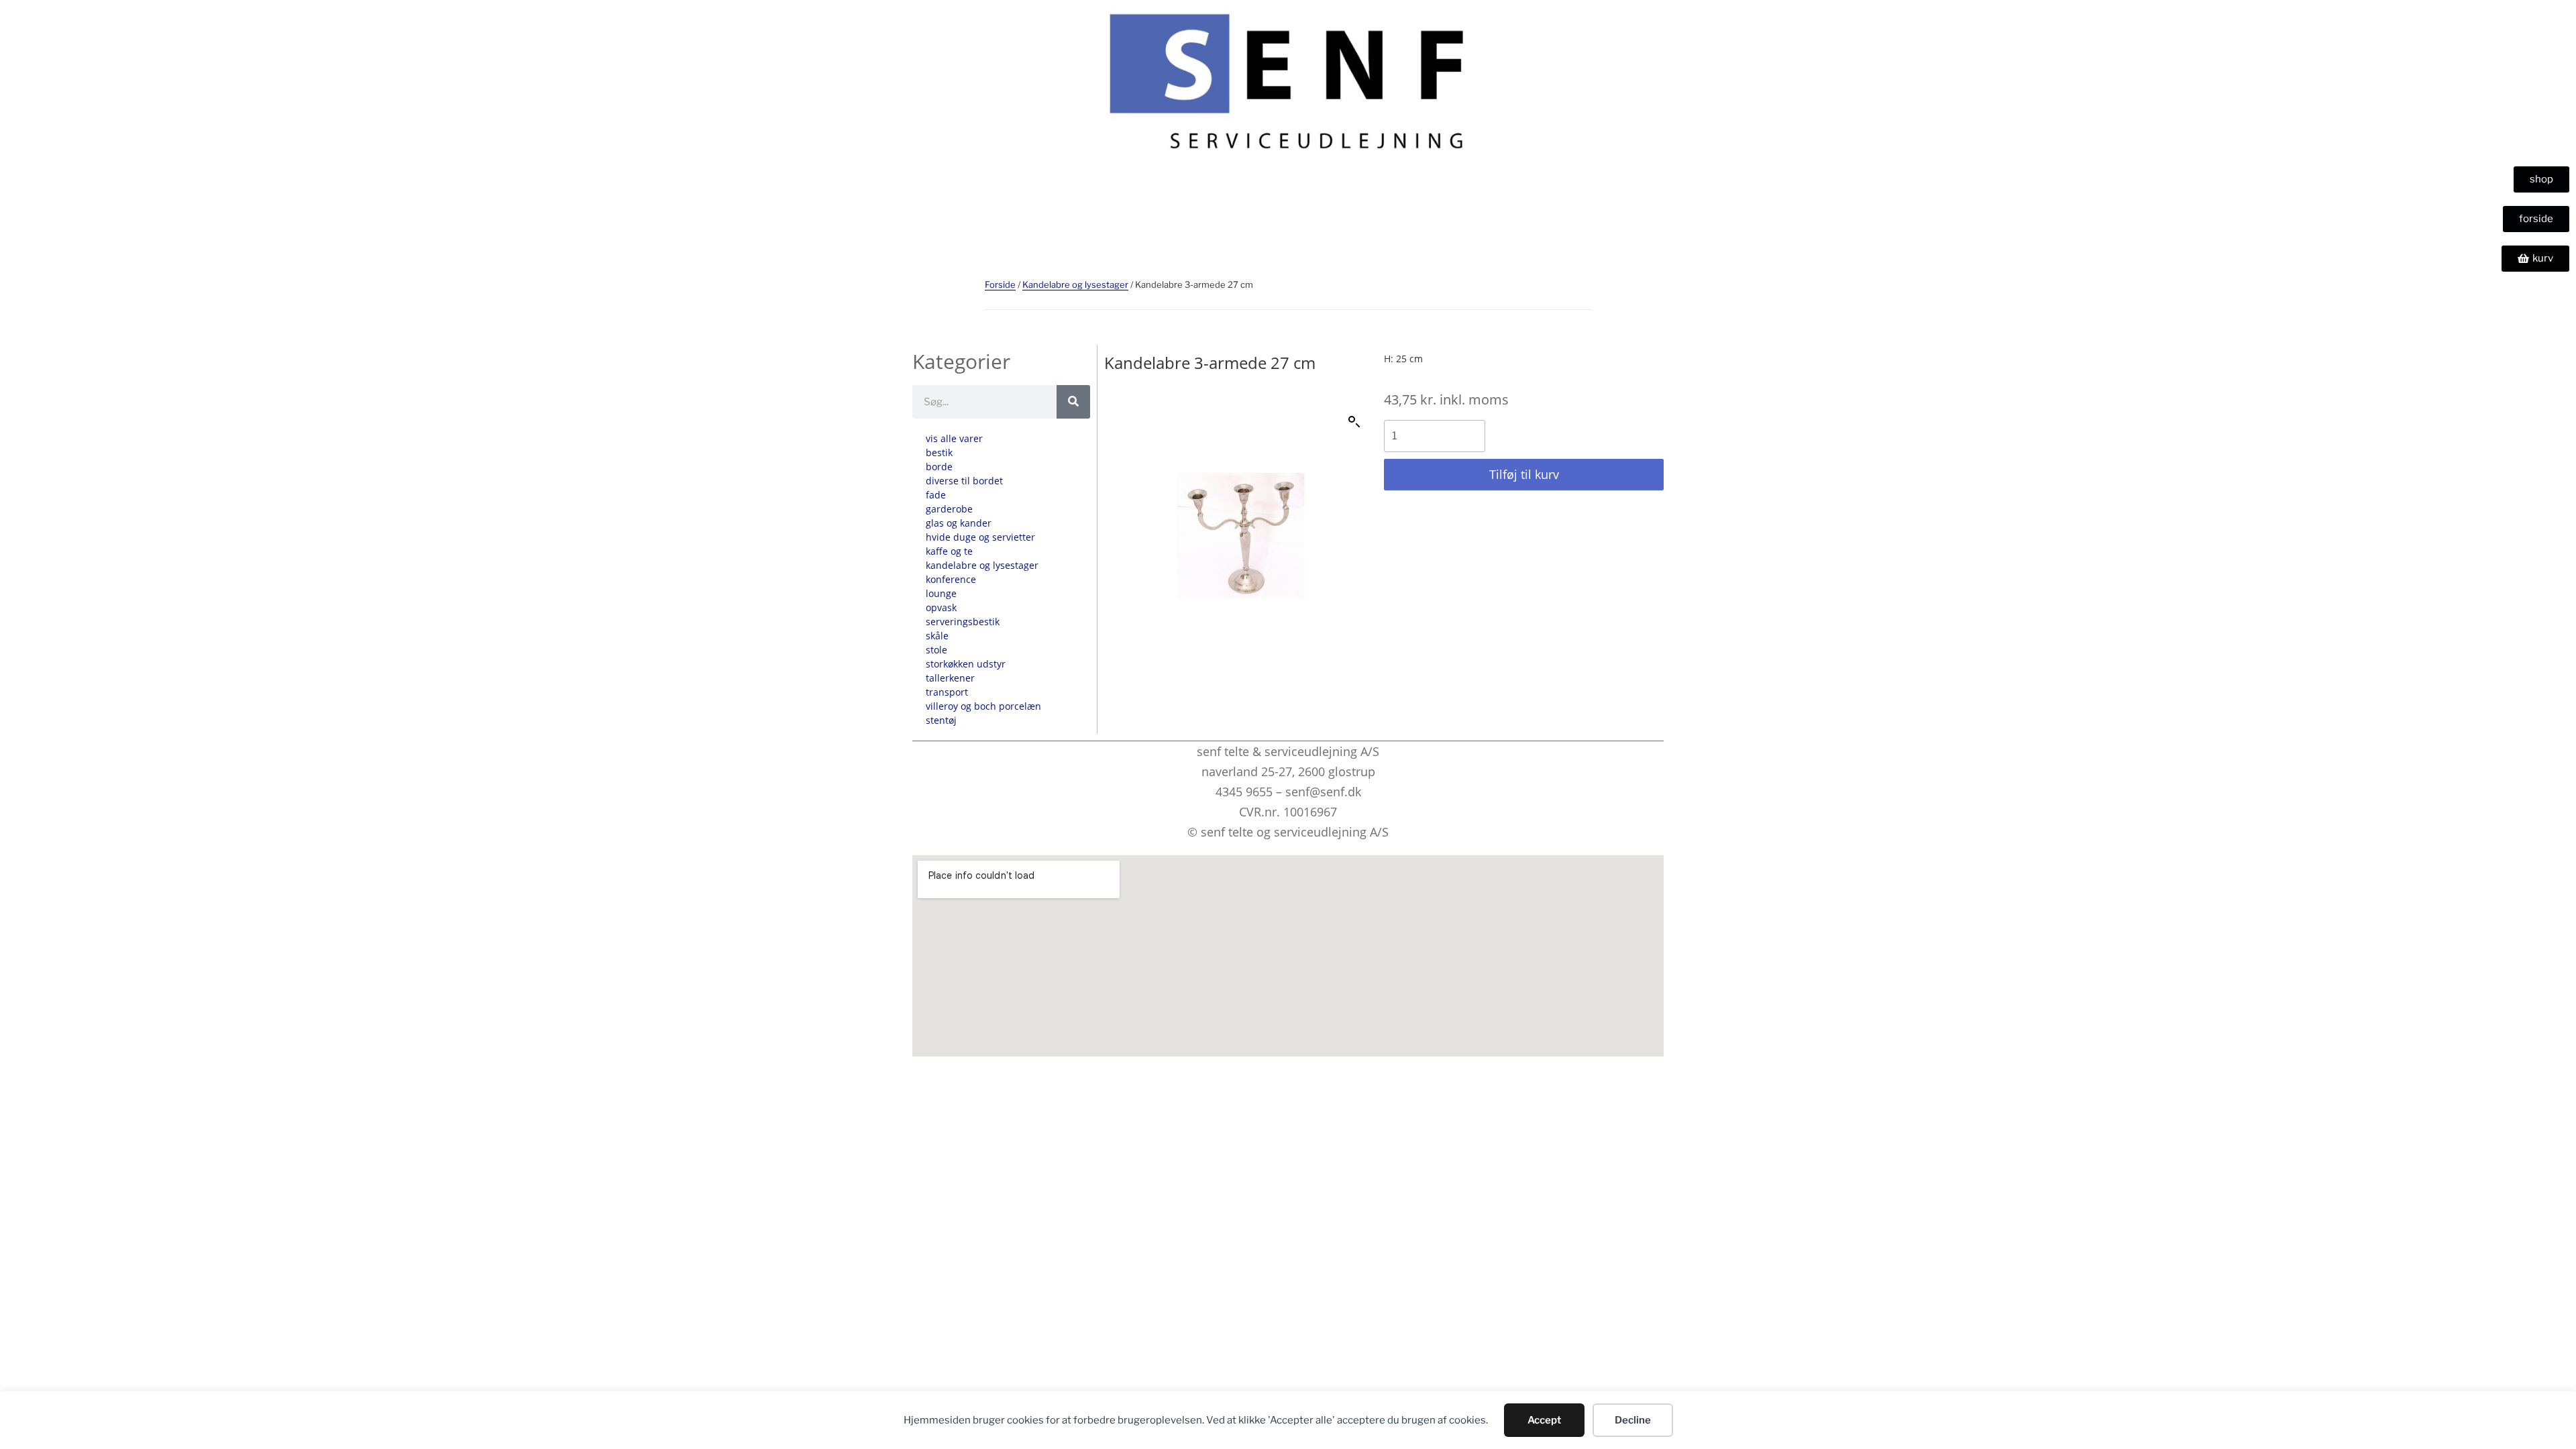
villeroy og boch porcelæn (983, 706)
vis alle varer (954, 438)
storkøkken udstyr (966, 664)
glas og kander (959, 523)
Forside (1000, 284)
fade (936, 495)
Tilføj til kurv (1524, 474)
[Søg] (1073, 402)
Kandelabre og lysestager (1075, 284)
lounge (941, 593)
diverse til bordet (964, 481)
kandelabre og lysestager (982, 565)
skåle (937, 636)
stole (936, 650)
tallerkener (950, 678)
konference (951, 579)
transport (947, 692)
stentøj (941, 720)
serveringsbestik (963, 622)
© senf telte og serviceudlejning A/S (1288, 832)
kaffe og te (949, 551)
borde (939, 467)
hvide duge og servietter (980, 537)
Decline (1633, 1420)
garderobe (949, 509)
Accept (1544, 1420)
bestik (939, 452)
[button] (1354, 422)
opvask (941, 607)
